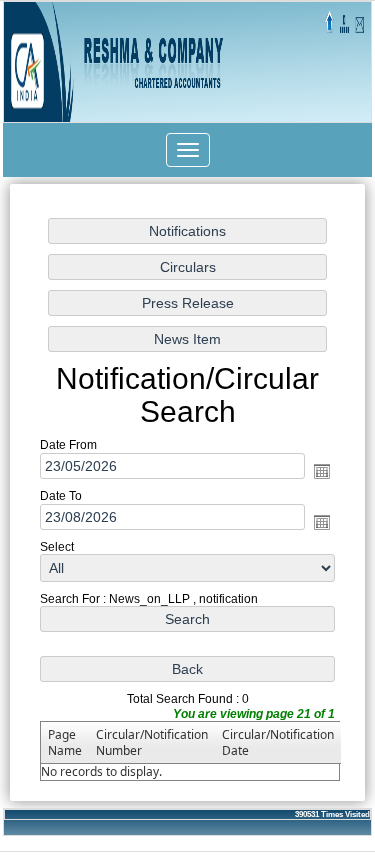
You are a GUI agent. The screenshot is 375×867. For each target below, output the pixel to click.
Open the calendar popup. (322, 471)
